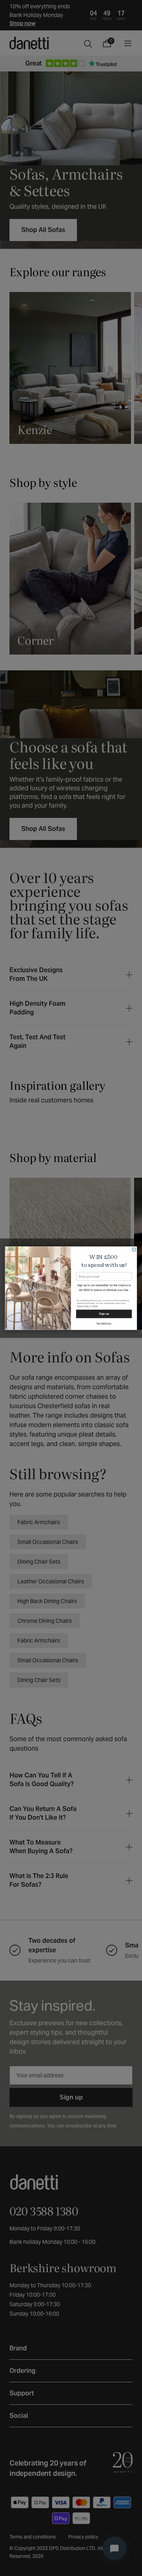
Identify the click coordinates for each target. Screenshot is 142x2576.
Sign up (104, 1314)
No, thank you (104, 1323)
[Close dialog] (134, 1249)
